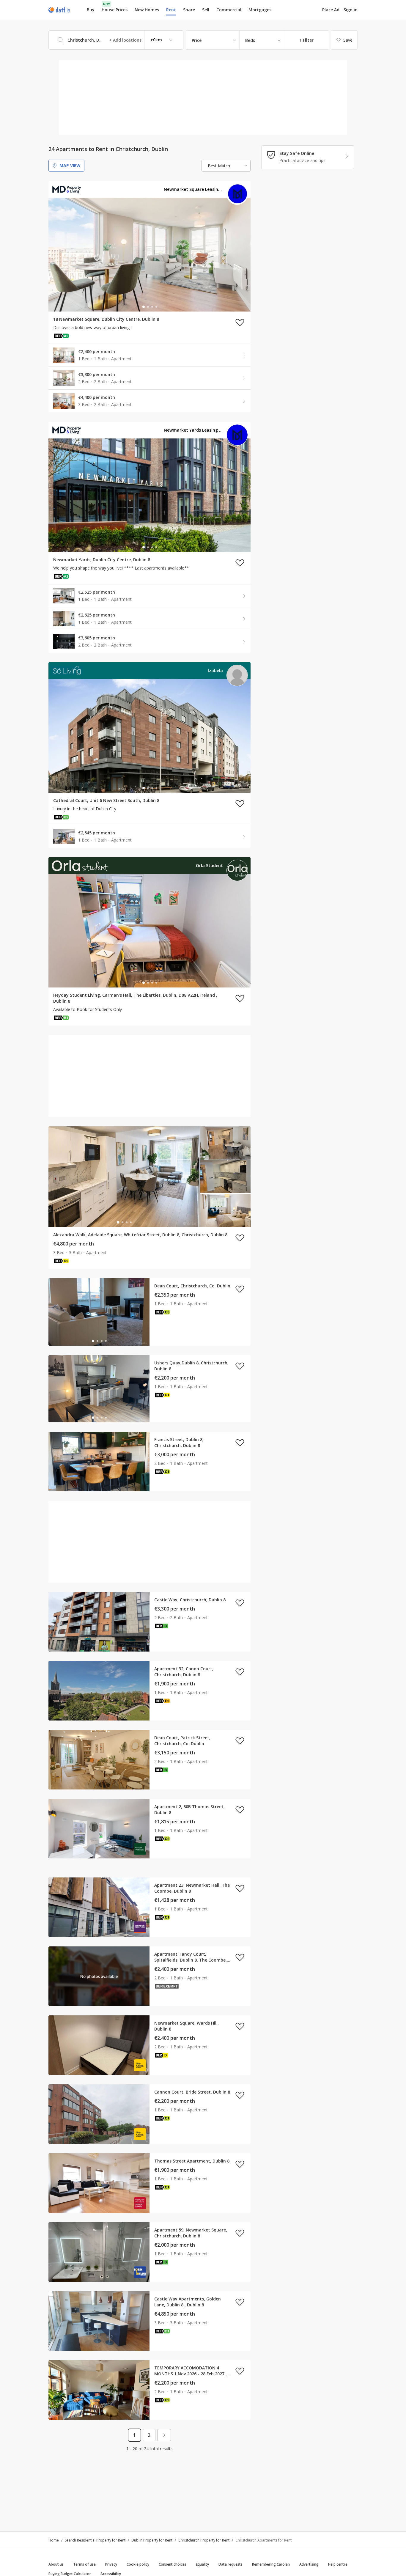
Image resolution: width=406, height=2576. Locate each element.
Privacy (111, 2564)
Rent (171, 10)
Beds (250, 40)
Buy (91, 10)
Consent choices (173, 2564)
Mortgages (260, 10)
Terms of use (84, 2564)
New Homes (147, 10)
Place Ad (331, 10)
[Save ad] (240, 322)
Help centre (338, 2564)
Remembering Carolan (271, 2564)
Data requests (230, 2564)
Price (197, 40)
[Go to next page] (164, 2435)
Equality (202, 2564)
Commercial (229, 10)
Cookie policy (138, 2564)
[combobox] (116, 40)
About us (56, 2564)
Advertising (309, 2564)
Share (189, 10)
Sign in (351, 10)
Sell (206, 10)
